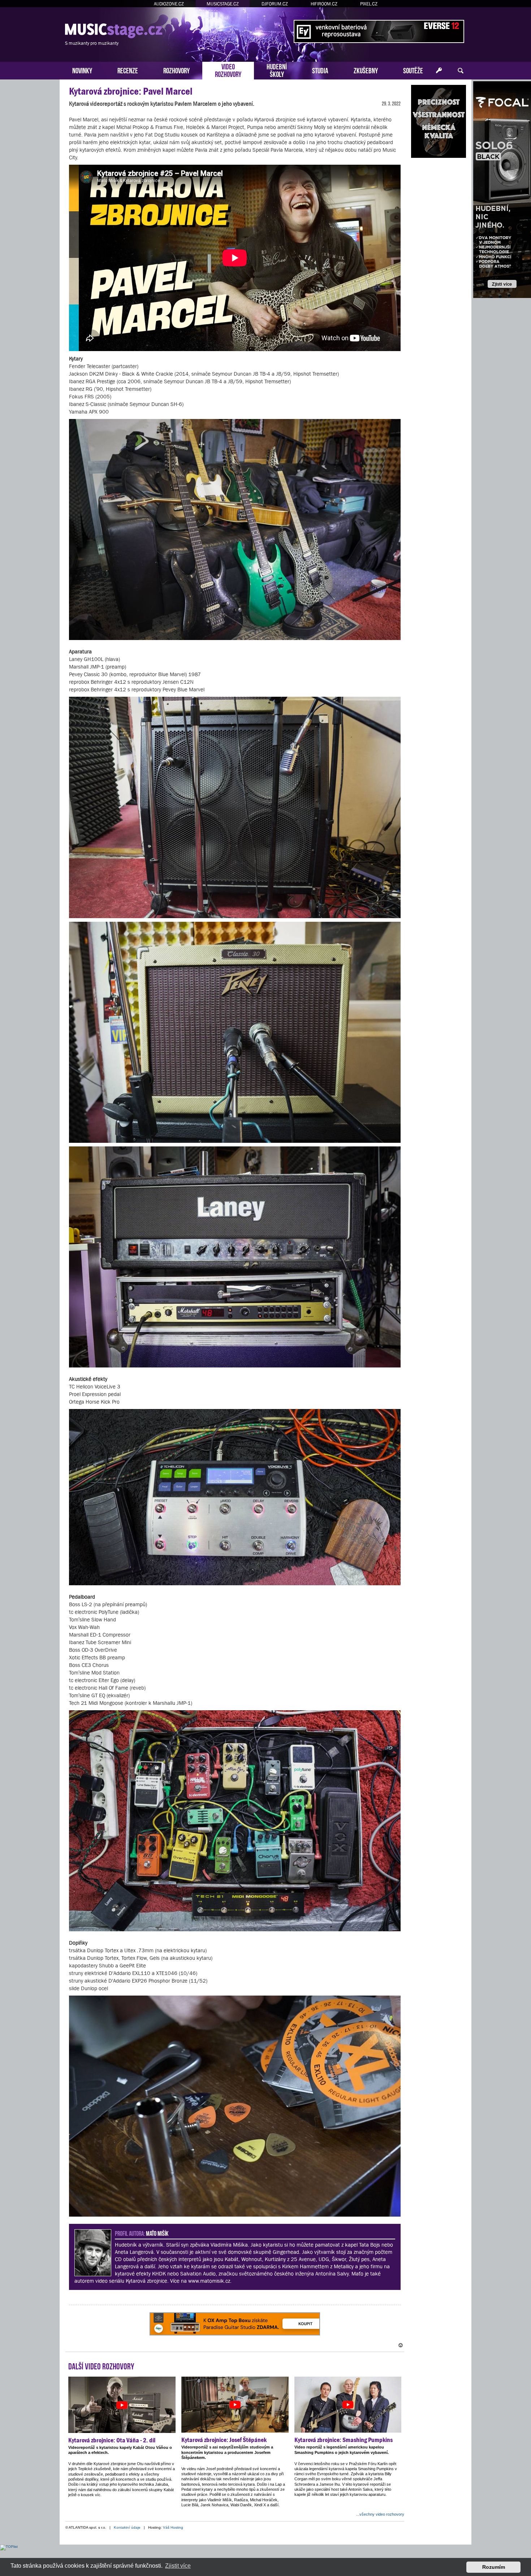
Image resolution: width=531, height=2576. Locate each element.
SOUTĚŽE (413, 70)
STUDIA (320, 70)
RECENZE (128, 70)
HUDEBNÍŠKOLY (277, 70)
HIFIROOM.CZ (324, 4)
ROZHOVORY (176, 70)
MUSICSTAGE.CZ (223, 4)
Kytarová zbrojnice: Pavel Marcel (131, 91)
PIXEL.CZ (369, 4)
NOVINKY (82, 70)
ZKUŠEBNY (366, 70)
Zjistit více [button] (178, 2566)
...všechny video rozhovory (380, 2514)
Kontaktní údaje (127, 2527)
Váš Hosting (173, 2527)
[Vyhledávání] (461, 71)
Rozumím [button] (494, 2567)
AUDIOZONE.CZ (169, 4)
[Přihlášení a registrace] (439, 71)
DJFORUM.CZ (275, 4)
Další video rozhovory (101, 2365)
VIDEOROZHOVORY (228, 70)
